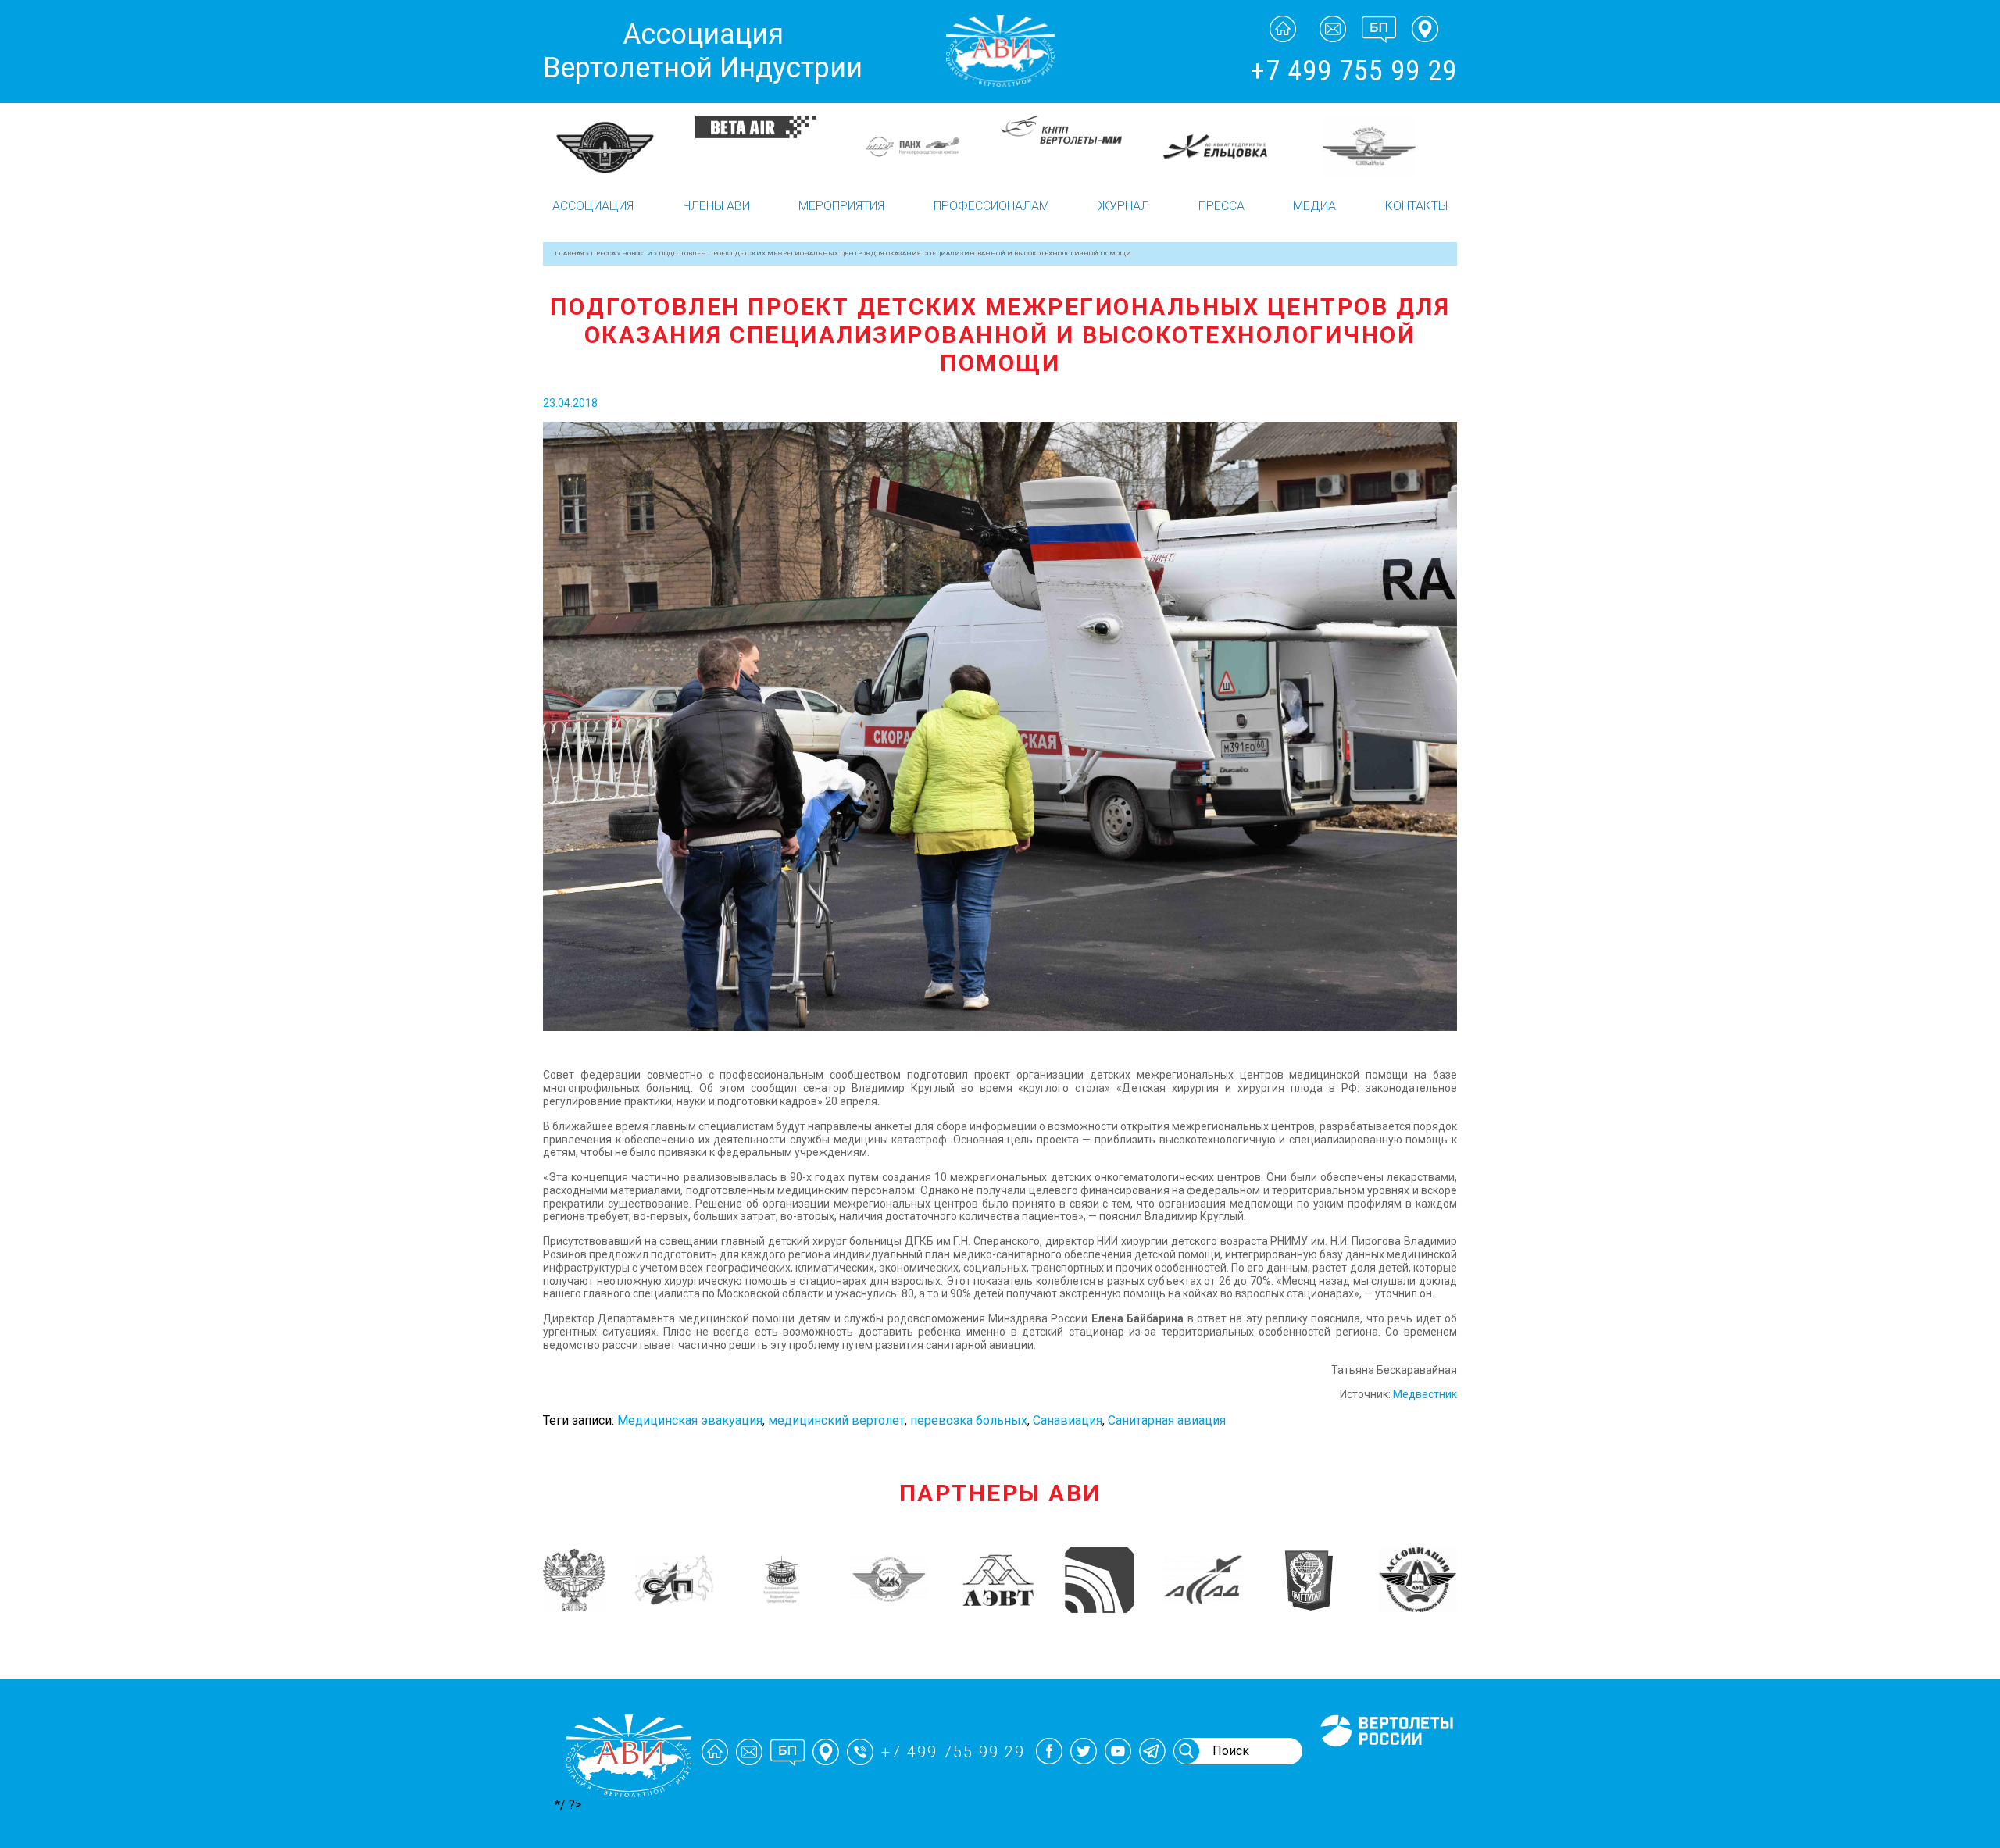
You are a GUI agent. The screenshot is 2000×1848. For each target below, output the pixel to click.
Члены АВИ (716, 206)
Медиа (1314, 206)
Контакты (1416, 206)
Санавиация (1068, 1420)
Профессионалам (991, 206)
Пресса (1221, 206)
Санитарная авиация (1167, 1420)
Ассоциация (593, 206)
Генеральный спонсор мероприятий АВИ (1385, 1765)
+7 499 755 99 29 (1354, 71)
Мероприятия (841, 206)
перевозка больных (969, 1420)
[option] (619, 147)
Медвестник (1425, 1394)
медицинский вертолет (836, 1420)
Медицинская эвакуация (690, 1420)
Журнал (1123, 206)
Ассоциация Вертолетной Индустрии (703, 51)
